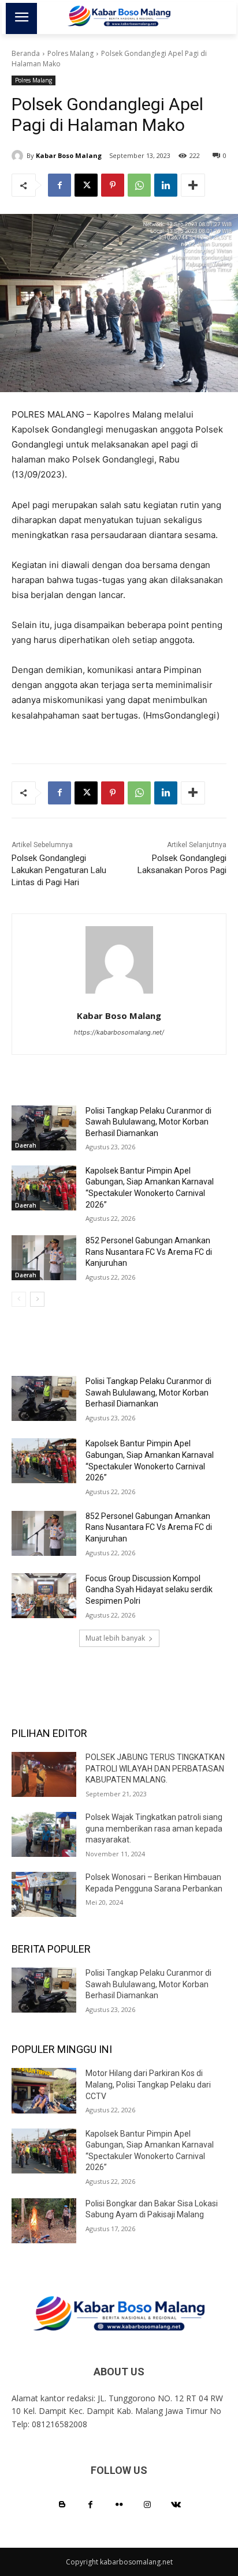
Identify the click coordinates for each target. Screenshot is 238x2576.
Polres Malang (70, 53)
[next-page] (37, 1299)
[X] (86, 185)
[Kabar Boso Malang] (19, 156)
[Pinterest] (113, 185)
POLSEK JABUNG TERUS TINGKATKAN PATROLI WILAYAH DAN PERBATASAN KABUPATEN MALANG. (155, 1768)
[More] (193, 185)
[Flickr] (119, 2505)
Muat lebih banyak (115, 1638)
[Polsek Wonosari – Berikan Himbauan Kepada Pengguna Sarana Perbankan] (44, 1894)
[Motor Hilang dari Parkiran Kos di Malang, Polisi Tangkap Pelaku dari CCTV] (44, 2090)
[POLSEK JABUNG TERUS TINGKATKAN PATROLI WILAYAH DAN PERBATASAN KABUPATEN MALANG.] (44, 1774)
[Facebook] (59, 185)
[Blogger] (62, 2505)
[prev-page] (19, 1299)
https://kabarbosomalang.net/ (119, 1032)
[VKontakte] (176, 2505)
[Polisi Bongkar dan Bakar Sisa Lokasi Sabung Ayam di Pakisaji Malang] (44, 2221)
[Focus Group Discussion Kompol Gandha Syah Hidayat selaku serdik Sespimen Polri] (44, 1596)
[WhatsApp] (139, 185)
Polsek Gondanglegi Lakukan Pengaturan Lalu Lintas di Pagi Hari (59, 870)
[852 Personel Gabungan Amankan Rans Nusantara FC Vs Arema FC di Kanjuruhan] (44, 1258)
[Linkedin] (166, 185)
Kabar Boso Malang (69, 155)
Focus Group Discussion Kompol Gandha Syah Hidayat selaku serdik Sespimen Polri (149, 1590)
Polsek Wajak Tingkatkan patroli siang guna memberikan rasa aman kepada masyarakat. (154, 1828)
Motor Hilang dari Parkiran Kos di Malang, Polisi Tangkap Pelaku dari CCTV (148, 2084)
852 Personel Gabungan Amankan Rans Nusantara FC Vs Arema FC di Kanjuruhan (149, 1252)
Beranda (26, 53)
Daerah (26, 1145)
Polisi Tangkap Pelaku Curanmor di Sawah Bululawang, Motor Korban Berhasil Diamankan (148, 1122)
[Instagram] (148, 2505)
